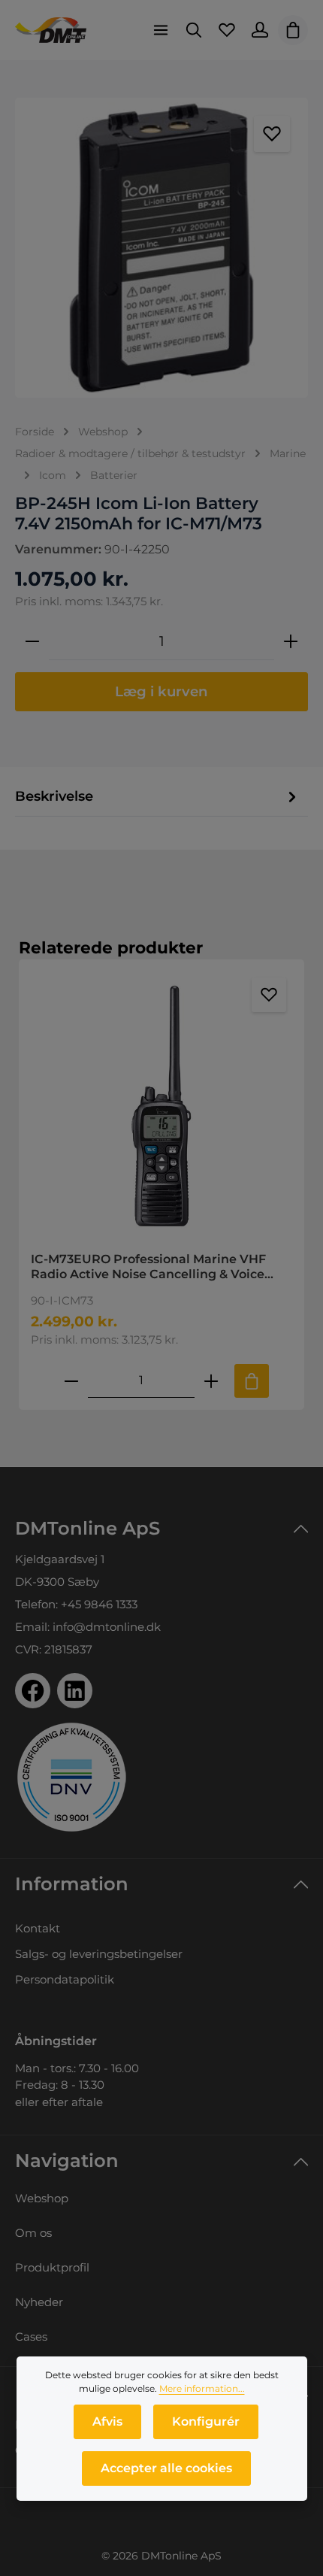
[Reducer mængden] (32, 641)
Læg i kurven (161, 691)
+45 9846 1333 (99, 1604)
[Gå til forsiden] (51, 30)
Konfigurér (206, 2421)
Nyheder (39, 2302)
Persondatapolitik (65, 1979)
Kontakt (38, 1928)
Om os (33, 2233)
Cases (31, 2337)
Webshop (42, 2198)
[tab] (158, 797)
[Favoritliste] (227, 30)
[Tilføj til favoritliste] (272, 134)
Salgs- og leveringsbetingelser (99, 1954)
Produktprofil (52, 2267)
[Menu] (161, 30)
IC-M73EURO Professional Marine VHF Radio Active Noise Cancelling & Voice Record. (148, 1267)
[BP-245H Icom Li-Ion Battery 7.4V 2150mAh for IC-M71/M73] (161, 248)
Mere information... (202, 2388)
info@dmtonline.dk (107, 1627)
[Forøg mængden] (291, 641)
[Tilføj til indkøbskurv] (252, 1381)
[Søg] (194, 30)
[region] (161, 248)
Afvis (107, 2421)
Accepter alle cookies (166, 2468)
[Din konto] (260, 30)
